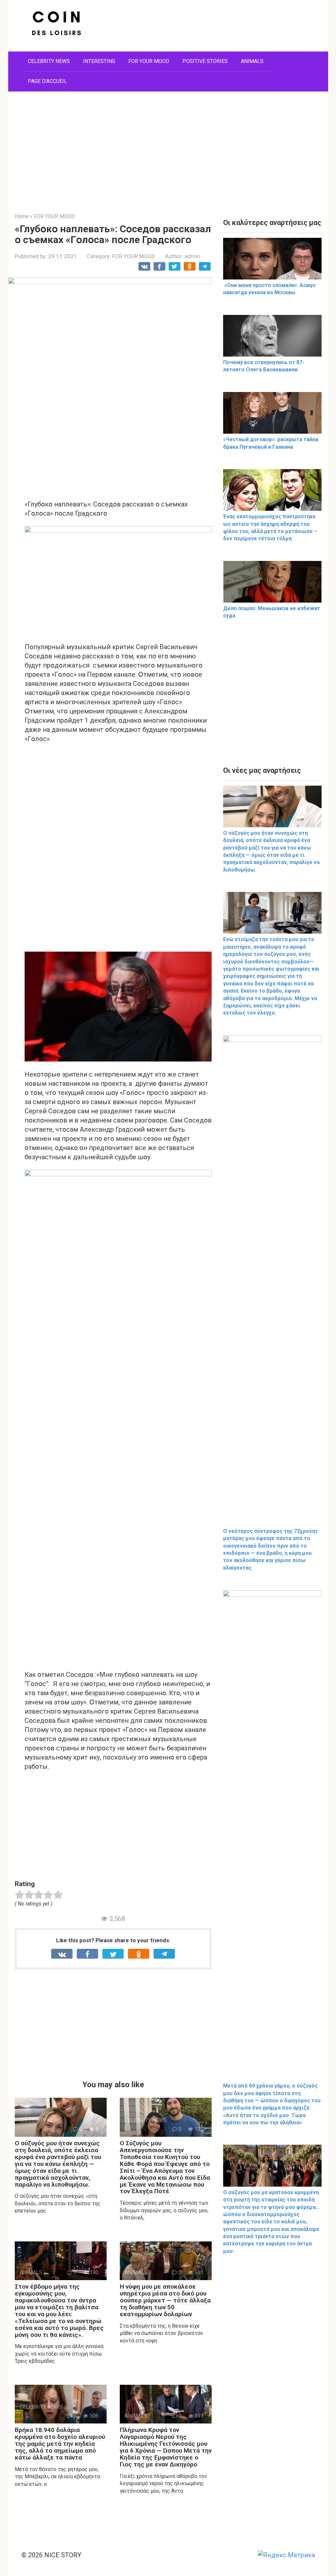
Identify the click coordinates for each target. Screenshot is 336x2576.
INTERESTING (99, 61)
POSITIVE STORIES (205, 61)
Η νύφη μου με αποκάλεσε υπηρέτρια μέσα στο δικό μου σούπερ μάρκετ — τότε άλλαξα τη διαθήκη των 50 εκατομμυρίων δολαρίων (165, 2300)
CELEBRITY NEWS (49, 61)
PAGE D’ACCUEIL (47, 81)
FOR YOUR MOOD (149, 61)
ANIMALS (252, 61)
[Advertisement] (168, 147)
